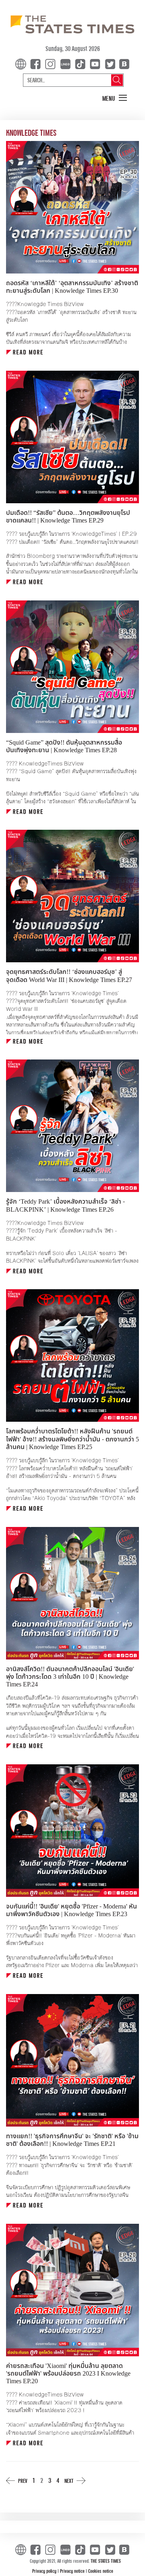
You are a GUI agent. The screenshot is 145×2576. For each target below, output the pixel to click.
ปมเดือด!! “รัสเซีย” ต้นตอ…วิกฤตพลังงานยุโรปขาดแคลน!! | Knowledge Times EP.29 (68, 517)
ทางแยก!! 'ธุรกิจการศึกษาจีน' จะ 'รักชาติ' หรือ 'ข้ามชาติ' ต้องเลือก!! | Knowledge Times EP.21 (72, 2140)
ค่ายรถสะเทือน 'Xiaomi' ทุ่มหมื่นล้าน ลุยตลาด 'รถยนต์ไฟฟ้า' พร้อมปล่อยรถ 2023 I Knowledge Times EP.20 (68, 2374)
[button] (115, 98)
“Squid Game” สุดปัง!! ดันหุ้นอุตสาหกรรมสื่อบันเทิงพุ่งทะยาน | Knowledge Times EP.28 (64, 746)
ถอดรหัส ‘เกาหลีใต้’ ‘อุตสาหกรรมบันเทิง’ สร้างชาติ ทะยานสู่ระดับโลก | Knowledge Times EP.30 (72, 287)
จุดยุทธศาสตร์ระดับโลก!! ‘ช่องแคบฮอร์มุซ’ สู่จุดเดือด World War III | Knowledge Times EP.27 (69, 976)
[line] (67, 64)
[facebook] (37, 64)
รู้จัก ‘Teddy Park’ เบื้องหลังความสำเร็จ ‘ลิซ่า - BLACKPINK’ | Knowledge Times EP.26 (65, 1205)
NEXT (69, 2481)
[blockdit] (123, 64)
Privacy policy (45, 2571)
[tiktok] (82, 64)
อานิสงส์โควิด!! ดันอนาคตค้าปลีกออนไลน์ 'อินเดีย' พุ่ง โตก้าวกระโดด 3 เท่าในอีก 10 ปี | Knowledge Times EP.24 (70, 1677)
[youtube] (97, 64)
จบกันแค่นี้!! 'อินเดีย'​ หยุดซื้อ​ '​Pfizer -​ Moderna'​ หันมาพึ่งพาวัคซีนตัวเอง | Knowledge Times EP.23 (71, 1910)
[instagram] (52, 64)
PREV (23, 2481)
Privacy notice (73, 2571)
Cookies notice (101, 2571)
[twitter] (110, 64)
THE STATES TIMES (106, 2561)
